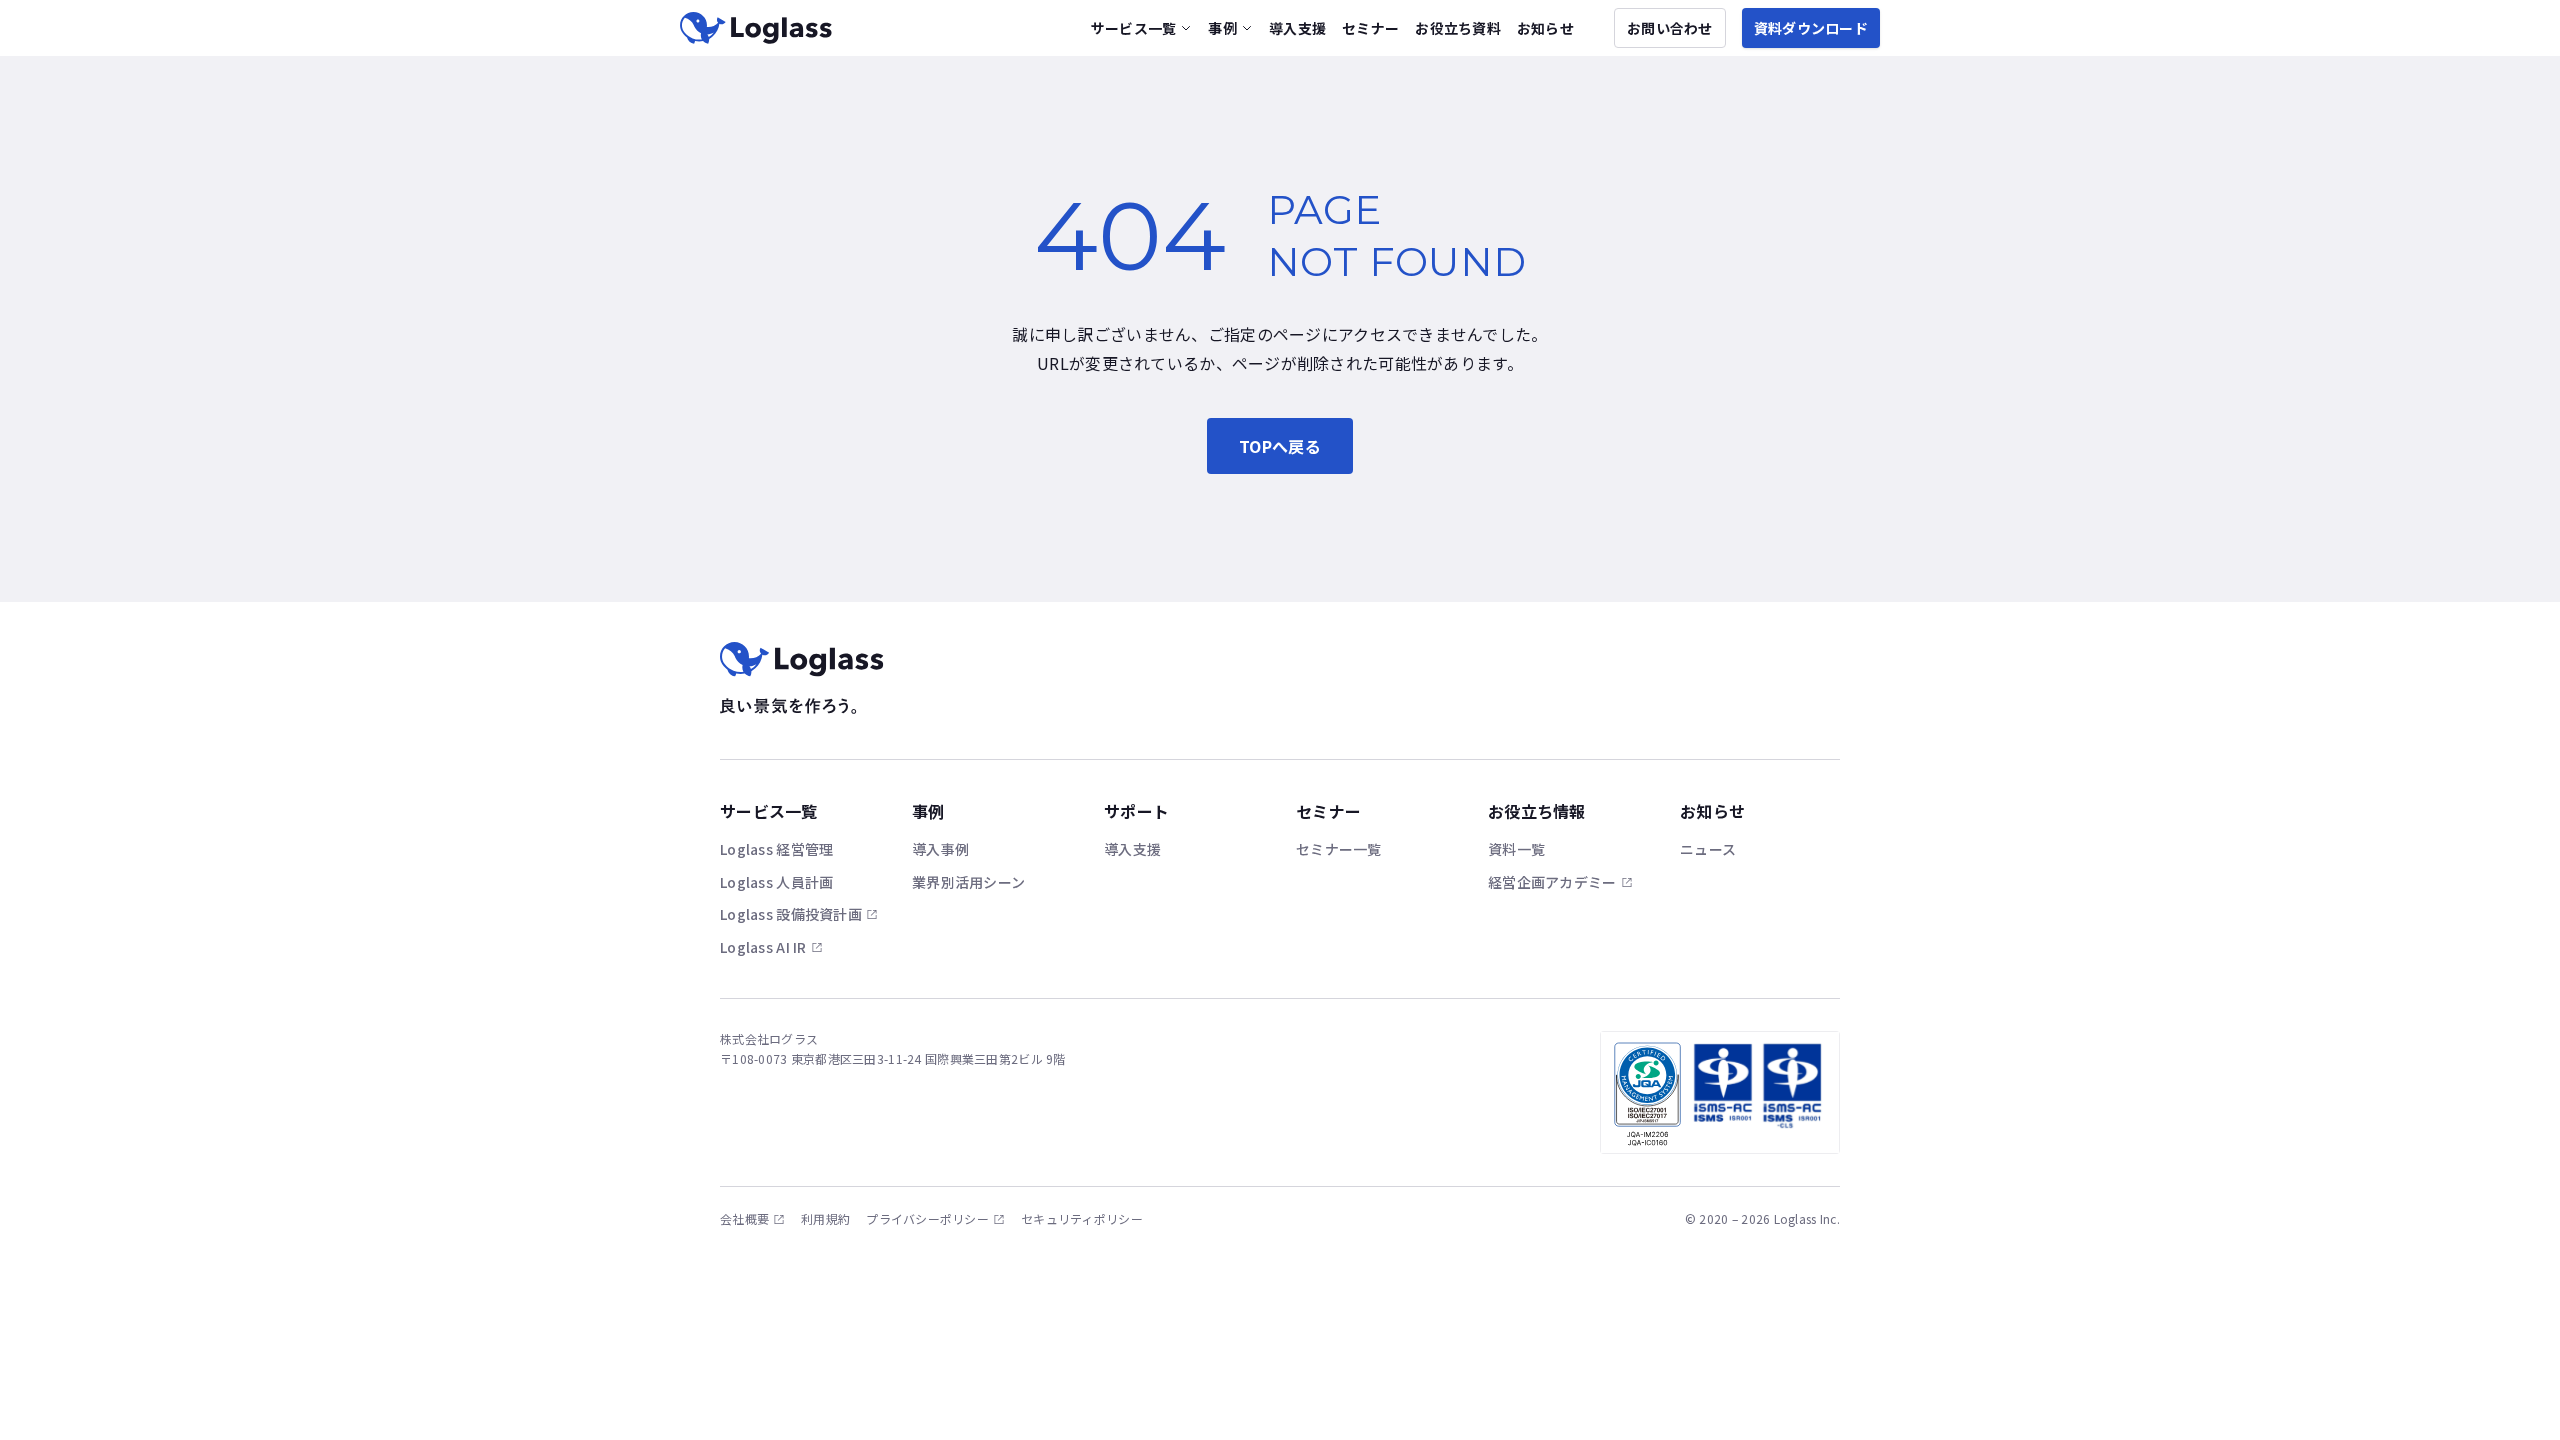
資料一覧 (1516, 849)
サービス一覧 (1134, 28)
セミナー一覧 (1339, 849)
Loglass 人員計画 (776, 882)
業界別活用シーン (968, 882)
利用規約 (825, 1219)
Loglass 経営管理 (776, 849)
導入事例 (940, 849)
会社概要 (744, 1219)
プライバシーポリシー (927, 1219)
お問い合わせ (1670, 28)
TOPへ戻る (1280, 446)
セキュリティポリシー (1082, 1219)
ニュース (1708, 849)
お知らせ (1545, 28)
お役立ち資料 (1458, 28)
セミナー (1370, 28)
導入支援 (1297, 28)
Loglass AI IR (763, 947)
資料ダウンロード (1811, 28)
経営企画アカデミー (1552, 882)
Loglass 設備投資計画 (791, 914)
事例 (1222, 28)
